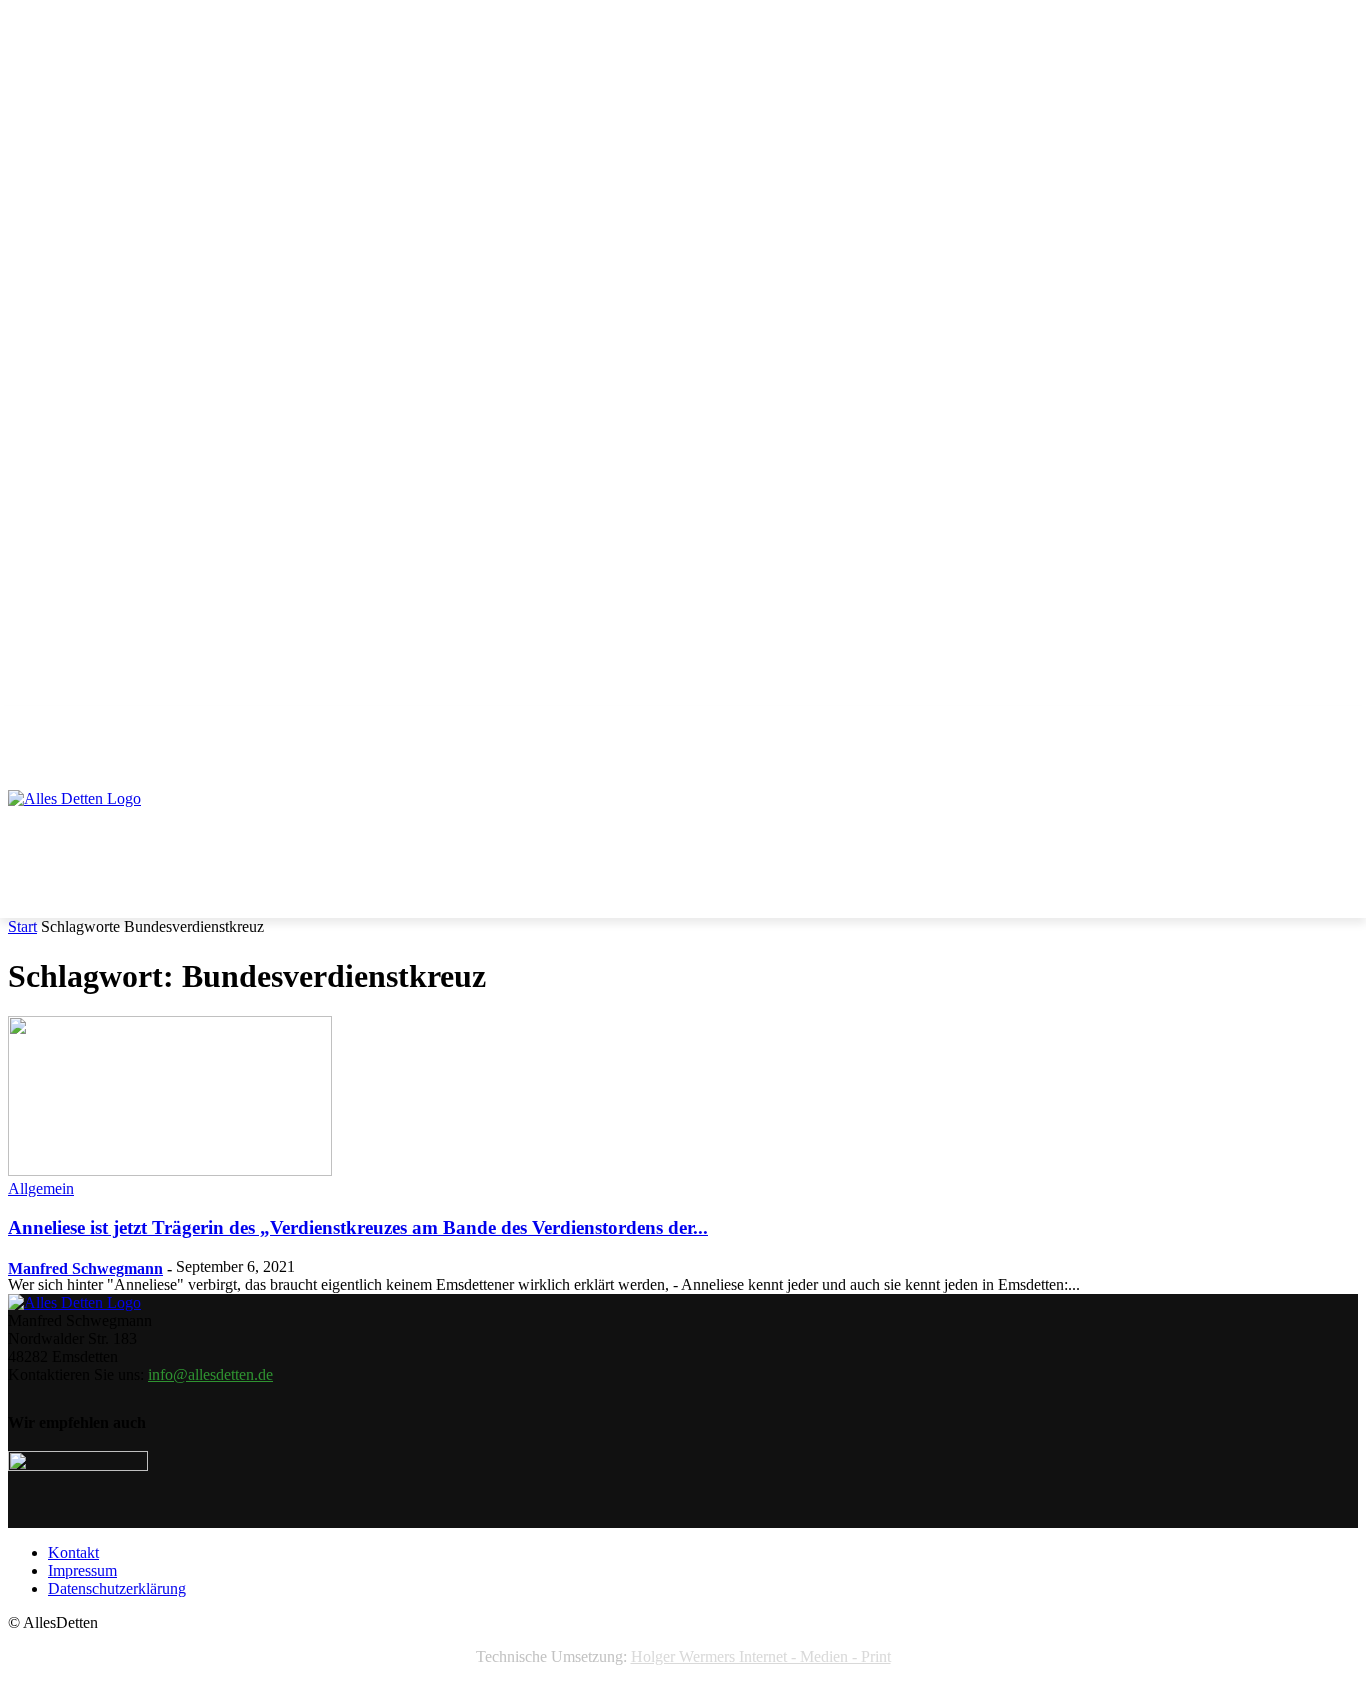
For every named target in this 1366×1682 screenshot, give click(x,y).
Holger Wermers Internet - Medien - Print (761, 1656)
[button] (1334, 732)
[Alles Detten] (95, 825)
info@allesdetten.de (210, 1374)
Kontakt (73, 1552)
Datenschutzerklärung (117, 1588)
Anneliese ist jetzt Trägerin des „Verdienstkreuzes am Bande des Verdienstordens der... (358, 1227)
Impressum (82, 1570)
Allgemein (41, 1188)
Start (22, 926)
